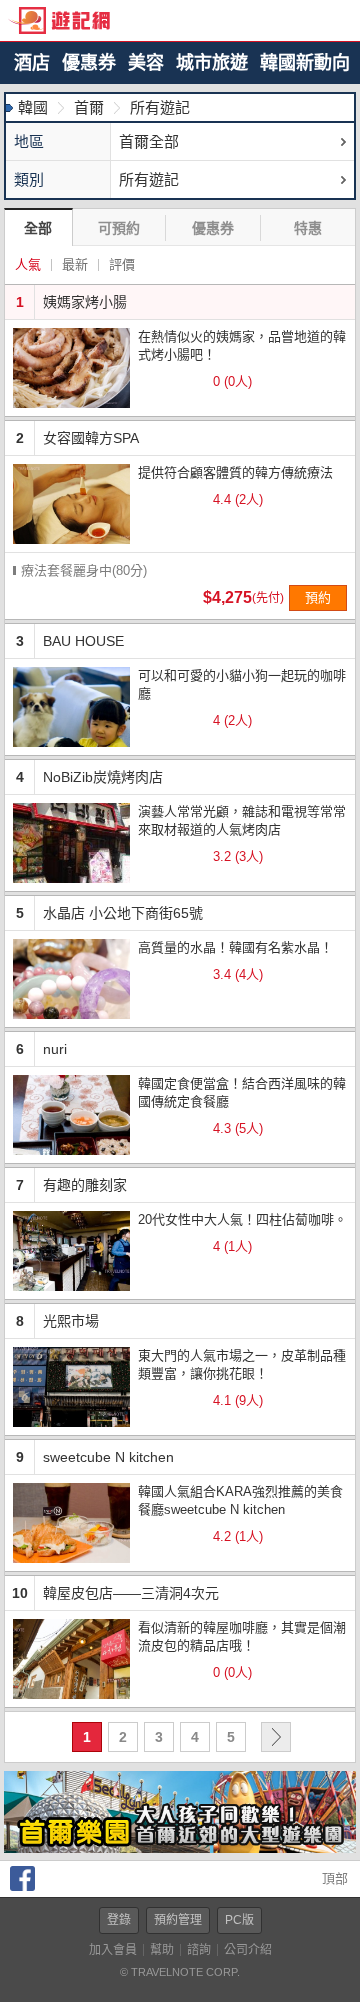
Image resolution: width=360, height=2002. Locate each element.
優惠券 (89, 63)
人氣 (28, 264)
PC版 (239, 1920)
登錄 (119, 1920)
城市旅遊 (212, 63)
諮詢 (199, 1950)
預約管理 (178, 1920)
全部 (38, 228)
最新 (75, 264)
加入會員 (113, 1950)
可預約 (119, 228)
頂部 (333, 1878)
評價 (122, 264)
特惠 (308, 228)
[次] (276, 1737)
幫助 (162, 1950)
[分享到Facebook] (22, 1886)
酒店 (32, 63)
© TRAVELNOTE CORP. (180, 1972)
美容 (146, 63)
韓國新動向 (305, 63)
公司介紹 (248, 1950)
